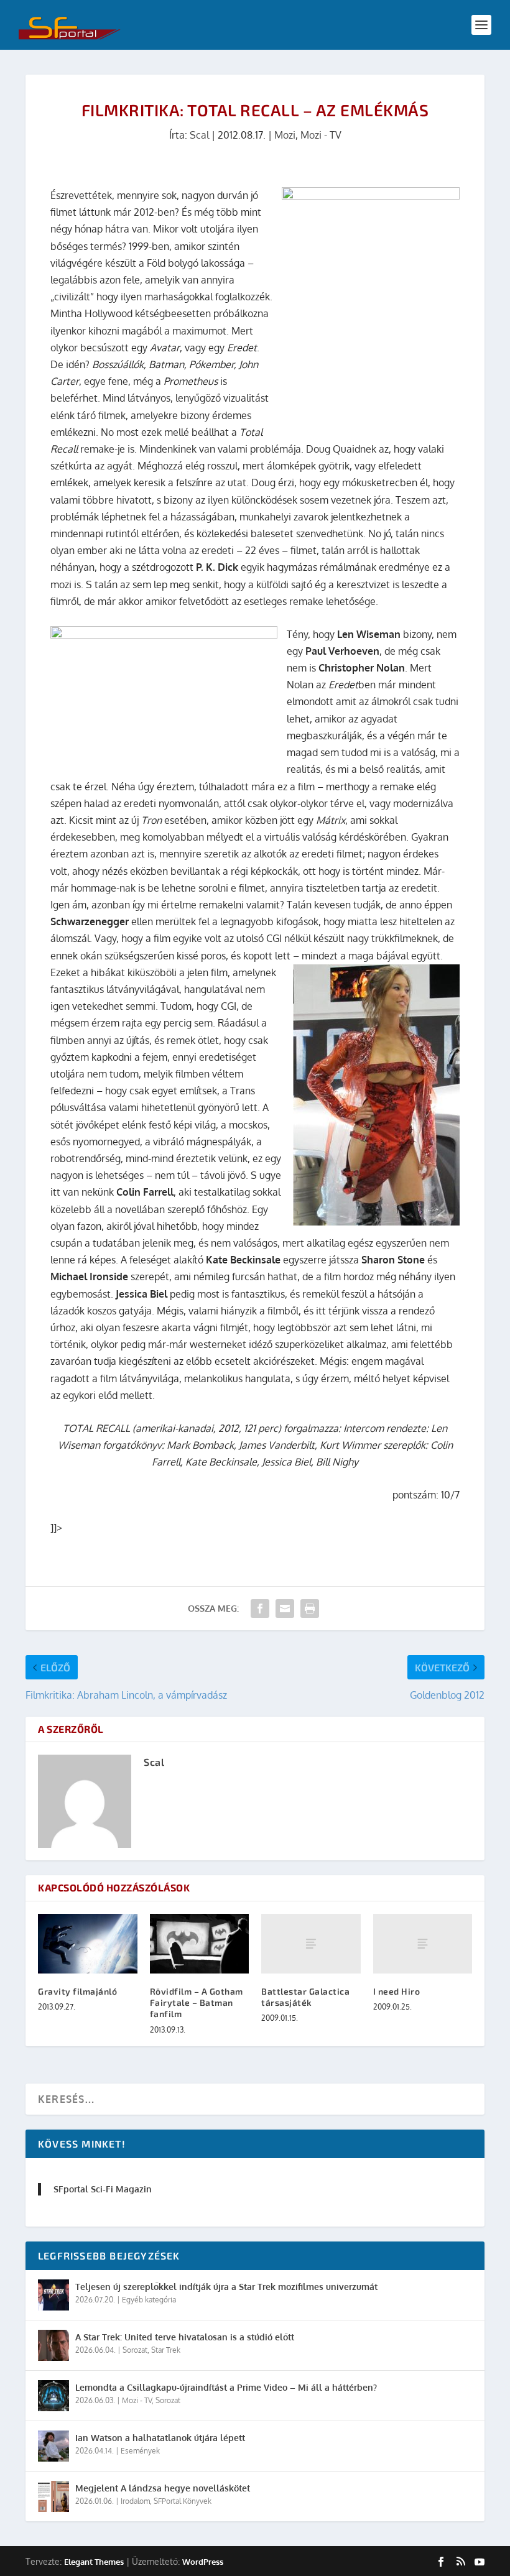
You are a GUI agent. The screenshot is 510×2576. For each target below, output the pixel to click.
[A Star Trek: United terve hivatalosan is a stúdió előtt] (53, 2345)
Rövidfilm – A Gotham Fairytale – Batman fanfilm (197, 2002)
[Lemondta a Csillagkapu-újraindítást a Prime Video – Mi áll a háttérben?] (53, 2396)
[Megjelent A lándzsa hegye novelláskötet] (53, 2496)
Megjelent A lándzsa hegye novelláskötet (163, 2488)
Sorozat (135, 2350)
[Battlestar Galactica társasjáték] (311, 1944)
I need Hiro (397, 1991)
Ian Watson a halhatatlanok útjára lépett (160, 2438)
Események (140, 2451)
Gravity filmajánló (77, 1991)
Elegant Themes (94, 2562)
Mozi (285, 135)
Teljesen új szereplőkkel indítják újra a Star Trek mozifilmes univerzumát (226, 2287)
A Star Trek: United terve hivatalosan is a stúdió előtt (185, 2337)
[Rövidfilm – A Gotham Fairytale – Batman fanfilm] (200, 1944)
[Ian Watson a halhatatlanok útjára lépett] (53, 2446)
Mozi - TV (321, 135)
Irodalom (135, 2501)
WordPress (203, 2562)
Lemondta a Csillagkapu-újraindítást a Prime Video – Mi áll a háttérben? (226, 2387)
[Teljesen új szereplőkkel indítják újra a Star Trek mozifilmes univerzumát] (53, 2295)
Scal (199, 135)
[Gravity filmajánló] (88, 1944)
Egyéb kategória (149, 2300)
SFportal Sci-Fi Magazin (103, 2189)
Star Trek (166, 2350)
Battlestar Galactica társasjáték (305, 1997)
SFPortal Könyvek (183, 2501)
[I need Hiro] (423, 1944)
